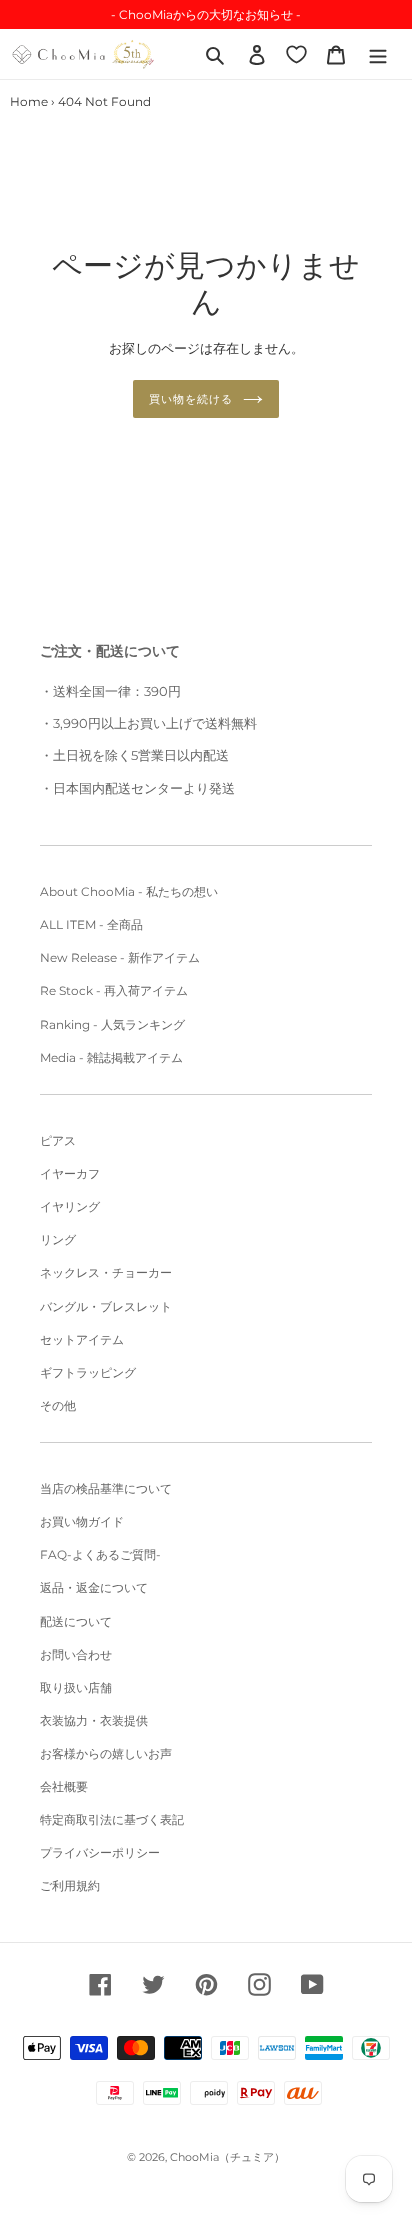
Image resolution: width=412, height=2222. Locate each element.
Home (29, 101)
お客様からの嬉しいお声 (106, 1753)
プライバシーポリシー (100, 1852)
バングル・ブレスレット (106, 1306)
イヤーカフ (70, 1173)
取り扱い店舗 (76, 1687)
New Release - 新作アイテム (120, 957)
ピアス (58, 1140)
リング (58, 1239)
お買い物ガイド (82, 1521)
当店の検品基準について (106, 1488)
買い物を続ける (190, 399)
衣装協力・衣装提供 (94, 1720)
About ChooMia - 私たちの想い (129, 891)
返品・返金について (94, 1587)
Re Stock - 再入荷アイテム (114, 990)
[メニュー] (378, 53)
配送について (76, 1621)
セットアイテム (82, 1339)
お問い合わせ (76, 1654)
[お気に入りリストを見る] (296, 53)
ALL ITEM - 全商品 (91, 924)
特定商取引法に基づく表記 (112, 1819)
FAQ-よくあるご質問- (100, 1554)
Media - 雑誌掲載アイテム (111, 1057)
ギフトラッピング (88, 1372)
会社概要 (64, 1786)
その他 (58, 1405)
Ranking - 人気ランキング (112, 1024)
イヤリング (70, 1206)
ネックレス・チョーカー (106, 1272)
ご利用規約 (70, 1885)
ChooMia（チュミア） (227, 2157)
